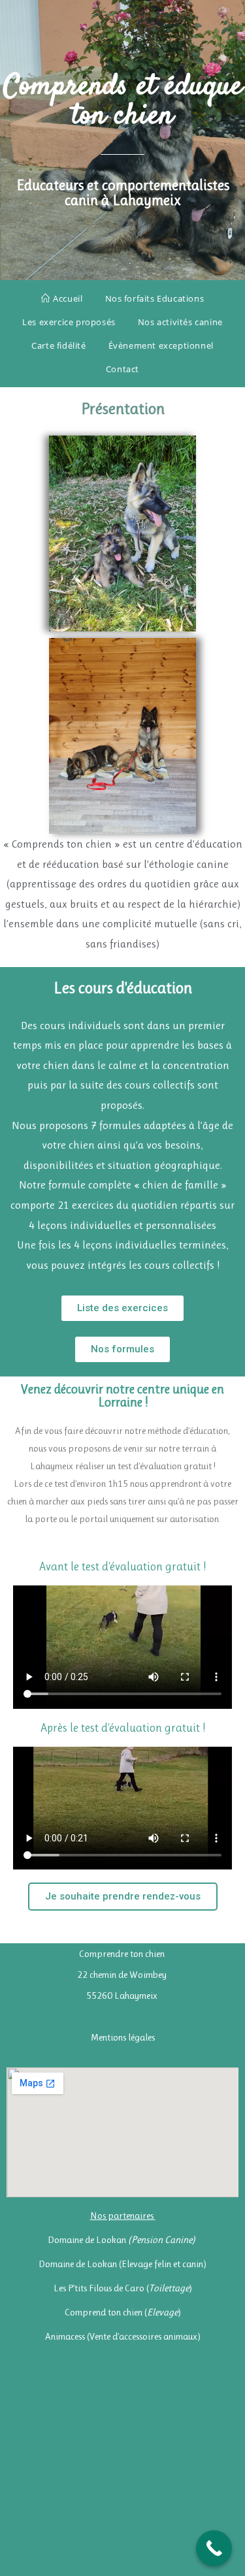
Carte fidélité (58, 345)
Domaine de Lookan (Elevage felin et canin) (122, 2264)
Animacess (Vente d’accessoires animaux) (123, 2336)
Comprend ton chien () (123, 2312)
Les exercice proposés (69, 322)
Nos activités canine (180, 322)
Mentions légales (123, 2037)
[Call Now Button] (214, 2548)
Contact (122, 369)
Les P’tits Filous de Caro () (123, 2288)
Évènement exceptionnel (161, 345)
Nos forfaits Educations (155, 298)
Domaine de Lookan (122, 2240)
